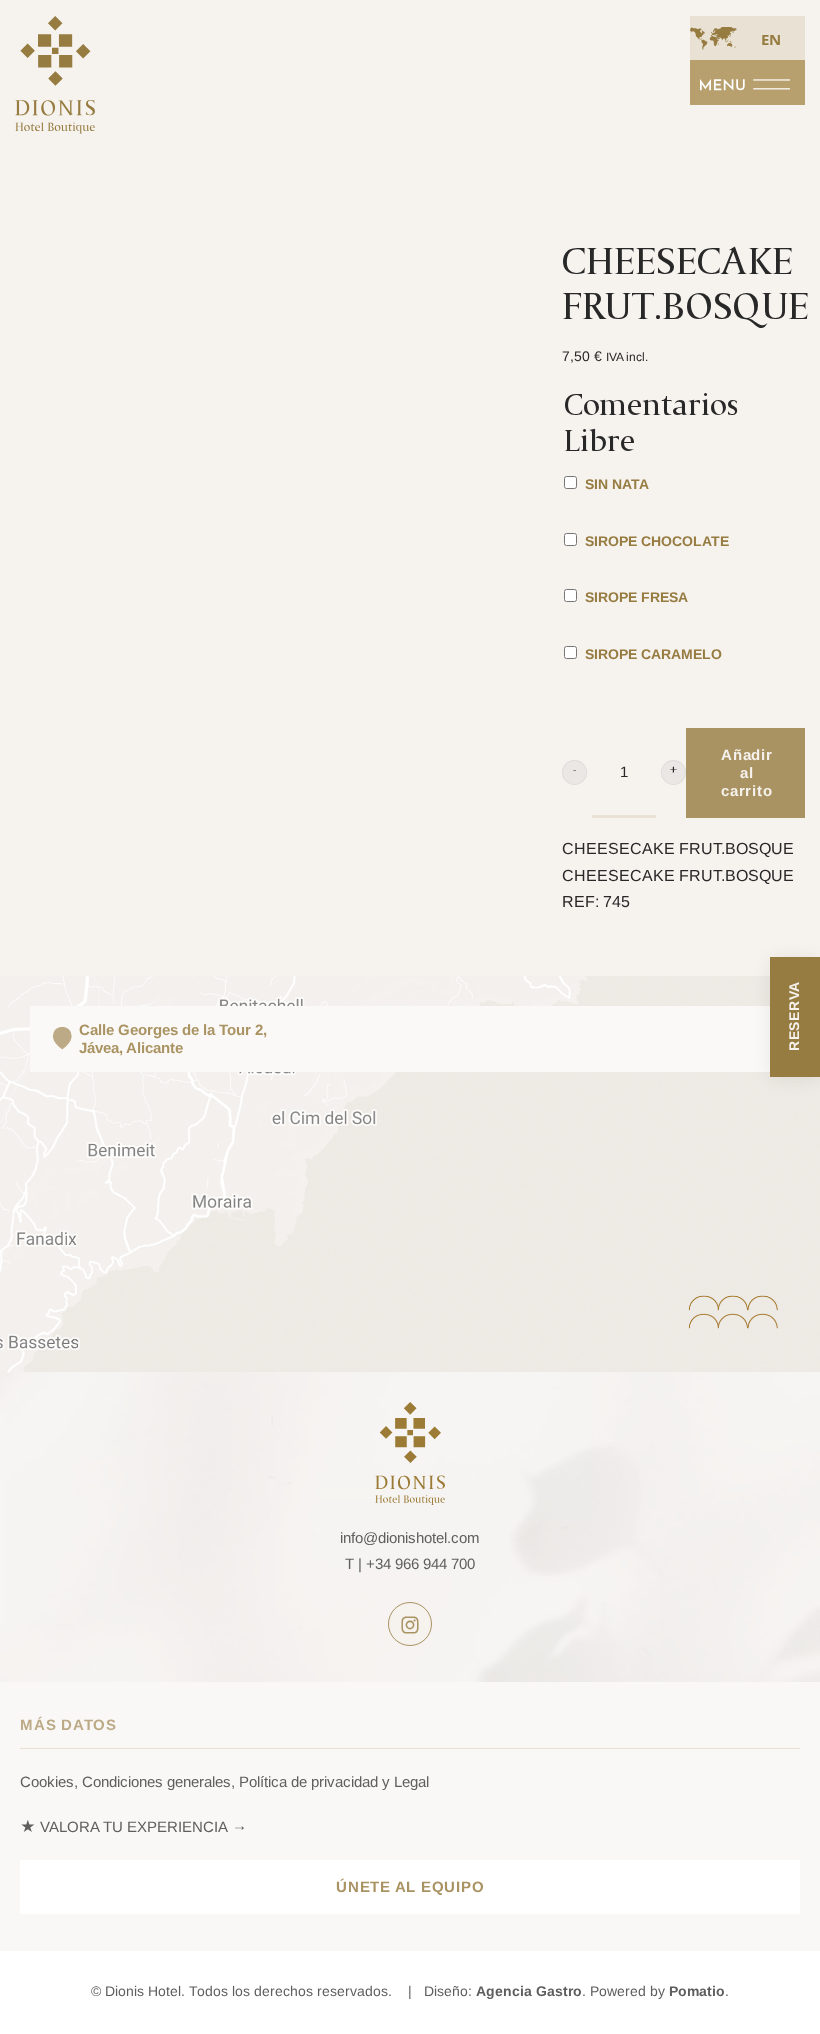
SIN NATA (615, 484)
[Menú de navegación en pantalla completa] (747, 82)
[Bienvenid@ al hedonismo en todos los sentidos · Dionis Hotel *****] (55, 86)
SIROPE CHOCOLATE (655, 541)
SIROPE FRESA (634, 597)
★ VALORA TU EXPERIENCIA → (133, 1826)
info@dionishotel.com (410, 1537)
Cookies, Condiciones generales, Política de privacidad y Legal (224, 1781)
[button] (574, 772)
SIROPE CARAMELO (651, 654)
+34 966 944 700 (420, 1563)
